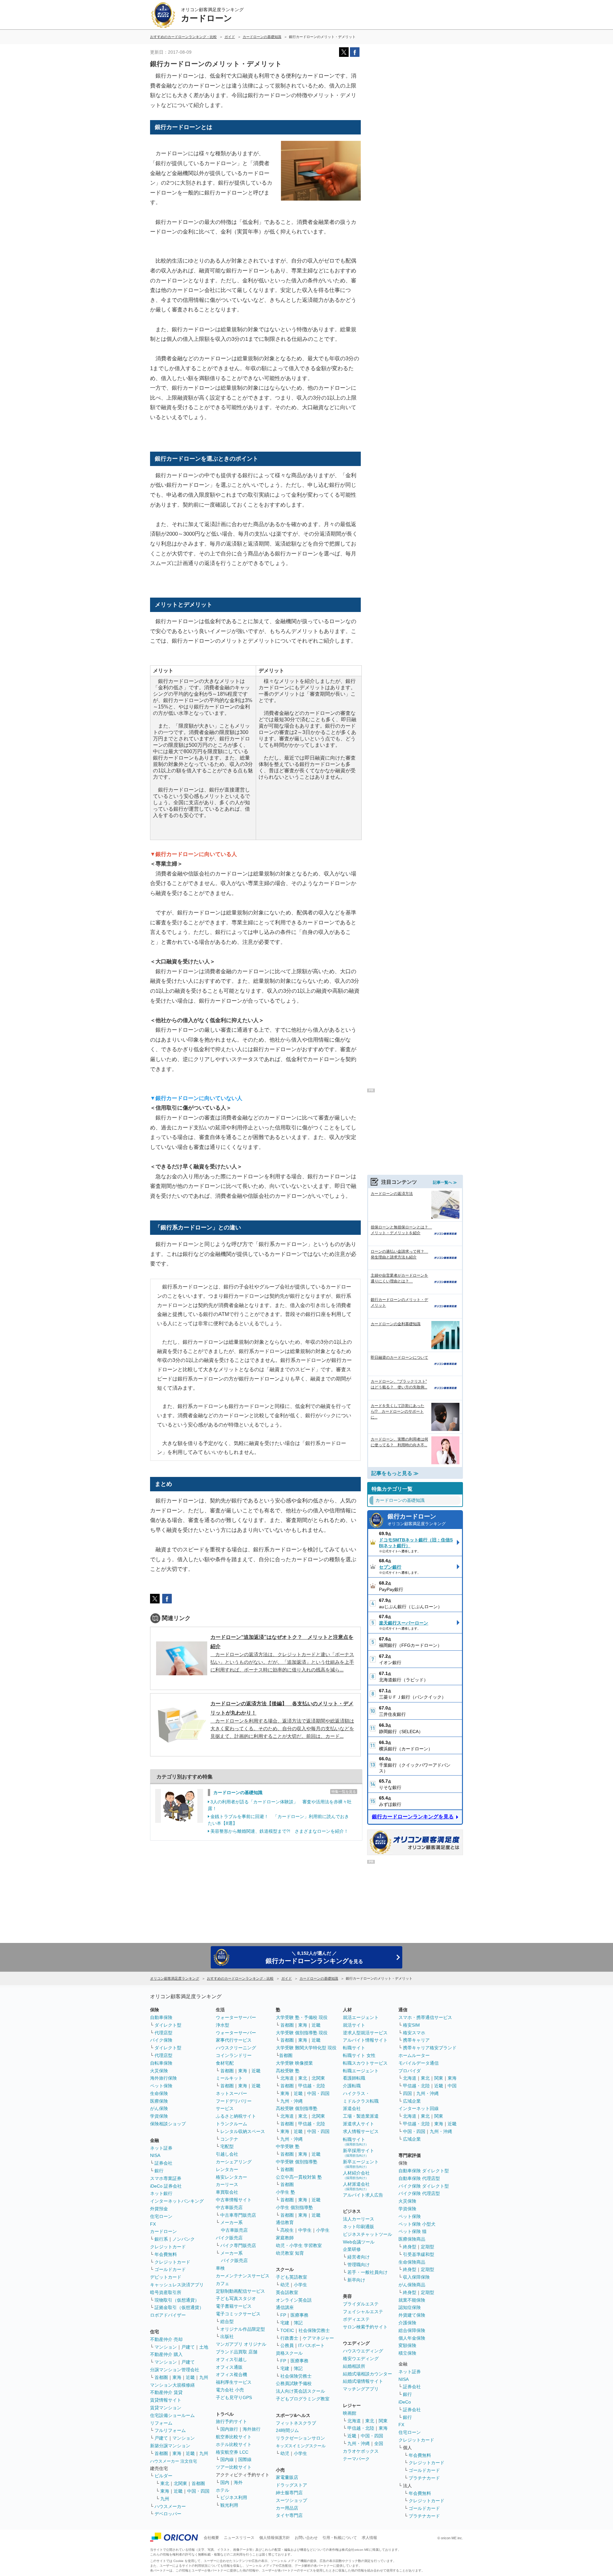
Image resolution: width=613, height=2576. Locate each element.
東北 (165, 2483)
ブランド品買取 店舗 (237, 2352)
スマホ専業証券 (166, 2178)
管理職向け (359, 2265)
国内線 (227, 2459)
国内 (225, 2482)
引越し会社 (227, 2154)
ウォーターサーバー (236, 2017)
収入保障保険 (416, 2277)
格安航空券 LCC (232, 2452)
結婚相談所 (354, 2366)
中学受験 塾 (288, 2146)
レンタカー (227, 2169)
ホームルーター (414, 2055)
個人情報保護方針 (275, 2538)
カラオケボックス (361, 2451)
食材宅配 (225, 2063)
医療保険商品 (412, 2239)
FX (153, 2224)
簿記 (298, 2323)
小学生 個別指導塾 (294, 2207)
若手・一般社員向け (367, 2272)
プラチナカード (424, 2478)
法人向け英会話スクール (300, 2391)
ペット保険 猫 (412, 2231)
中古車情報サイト (234, 2200)
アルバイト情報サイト (365, 2040)
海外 (238, 2482)
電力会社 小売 (230, 2390)
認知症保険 (410, 2307)
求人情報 (369, 2538)
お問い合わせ (306, 2538)
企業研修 (352, 2249)
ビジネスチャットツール (367, 2234)
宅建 (285, 2323)
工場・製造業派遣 (361, 2116)
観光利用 (229, 2505)
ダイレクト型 (168, 2025)
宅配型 (227, 2146)
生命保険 (159, 2093)
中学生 (305, 2230)
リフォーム (161, 2423)
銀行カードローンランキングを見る (413, 1817)
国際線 (245, 2459)
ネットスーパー (231, 2093)
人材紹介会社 (356, 2175)
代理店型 (163, 2033)
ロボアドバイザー (168, 2315)
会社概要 (211, 2538)
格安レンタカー (231, 2177)
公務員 (287, 2345)
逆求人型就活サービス (365, 2033)
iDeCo (405, 2402)
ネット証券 (161, 2148)
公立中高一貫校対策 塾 (299, 2177)
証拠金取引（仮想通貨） (179, 2307)
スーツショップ (291, 2500)
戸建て (188, 2347)
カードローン (163, 2231)
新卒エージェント (361, 2164)
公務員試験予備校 (294, 2383)
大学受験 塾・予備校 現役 (302, 2017)
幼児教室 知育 (290, 2253)
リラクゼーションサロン (300, 2438)
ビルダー (163, 2476)
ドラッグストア (291, 2485)
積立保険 (407, 2353)
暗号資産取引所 (166, 2292)
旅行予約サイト (231, 2421)
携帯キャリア (416, 2040)
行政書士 (289, 2338)
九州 (204, 2377)
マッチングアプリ (361, 2389)
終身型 (410, 2247)
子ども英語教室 (291, 2277)
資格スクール (289, 2353)
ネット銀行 (161, 2193)
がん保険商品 (412, 2285)
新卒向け (356, 2280)
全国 (379, 2443)
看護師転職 (354, 2078)
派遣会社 (352, 2108)
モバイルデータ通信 (419, 2063)
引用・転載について (340, 2538)
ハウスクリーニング (236, 2048)
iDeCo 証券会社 (166, 2186)
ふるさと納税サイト (236, 2116)
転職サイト (354, 2048)
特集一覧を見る (344, 1792)
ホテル (223, 2490)
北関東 (180, 2483)
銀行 (159, 2171)
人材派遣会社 (356, 2186)
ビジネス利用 (234, 2497)
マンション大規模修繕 (172, 2385)
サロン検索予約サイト (365, 2327)
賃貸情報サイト (166, 2400)
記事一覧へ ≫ (445, 1182)
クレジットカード (168, 2247)
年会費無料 (166, 2254)
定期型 (428, 2247)
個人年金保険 (412, 2338)
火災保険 (159, 2071)
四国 (407, 2093)
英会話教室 (287, 2292)
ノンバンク (184, 2239)
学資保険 (159, 2116)
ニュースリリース (239, 2538)
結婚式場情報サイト (363, 2381)
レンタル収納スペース (243, 2131)
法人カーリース (359, 2219)
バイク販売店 (229, 2238)
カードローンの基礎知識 (238, 1792)
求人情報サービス (361, 2131)
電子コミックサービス (238, 2314)
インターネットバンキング (177, 2201)
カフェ (223, 2283)
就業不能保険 (412, 2300)
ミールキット (229, 2078)
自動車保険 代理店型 (419, 2178)
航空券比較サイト (234, 2437)
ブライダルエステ (361, 2304)
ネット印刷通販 (359, 2227)
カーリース (227, 2184)
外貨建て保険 (412, 2315)
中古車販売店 (229, 2207)
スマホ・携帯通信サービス (425, 2017)
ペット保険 (161, 2086)
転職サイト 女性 (359, 2055)
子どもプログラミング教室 (303, 2399)
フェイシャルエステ (363, 2312)
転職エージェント (361, 2071)
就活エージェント (361, 2017)
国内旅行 (229, 2429)
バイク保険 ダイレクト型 (424, 2186)
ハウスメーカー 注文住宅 (174, 2461)
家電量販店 (287, 2477)
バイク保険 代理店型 (419, 2193)
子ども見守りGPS (234, 2397)
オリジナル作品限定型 (243, 2329)
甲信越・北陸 (312, 2086)
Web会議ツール (359, 2242)
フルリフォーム (170, 2430)
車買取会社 (227, 2192)
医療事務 (299, 2315)
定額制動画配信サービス (240, 2291)
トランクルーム (231, 2124)
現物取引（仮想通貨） (177, 2300)
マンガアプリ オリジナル (241, 2344)
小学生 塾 (285, 2192)
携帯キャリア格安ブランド (430, 2048)
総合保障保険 (412, 2330)
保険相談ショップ (168, 2124)
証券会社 (163, 2163)
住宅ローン (161, 2216)
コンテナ (229, 2139)
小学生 (323, 2230)
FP (283, 2315)
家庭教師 (285, 2238)
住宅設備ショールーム (172, 2415)
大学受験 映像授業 (294, 2063)
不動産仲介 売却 (166, 2339)
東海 (177, 2377)
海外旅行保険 (163, 2078)
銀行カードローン (417, 1520)
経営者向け (359, 2257)
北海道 (287, 2078)
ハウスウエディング (363, 2351)
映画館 (350, 2413)
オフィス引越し (231, 2359)
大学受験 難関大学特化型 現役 (306, 2048)
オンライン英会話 (294, 2300)
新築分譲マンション (170, 2446)
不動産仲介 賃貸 (166, 2392)
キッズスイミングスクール (301, 2446)
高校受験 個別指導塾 (297, 2108)
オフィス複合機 (231, 2374)
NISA (155, 2155)
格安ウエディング (361, 2358)
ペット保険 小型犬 (417, 2224)
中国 (452, 2086)
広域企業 (412, 2101)
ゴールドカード (170, 2269)
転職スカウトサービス (365, 2063)
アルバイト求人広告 (363, 2195)
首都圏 (161, 2377)
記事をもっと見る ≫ (395, 1473)
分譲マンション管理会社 (175, 2370)
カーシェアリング (234, 2162)
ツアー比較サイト (234, 2467)
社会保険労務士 (314, 2330)
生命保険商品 (412, 2262)
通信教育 (285, 2222)
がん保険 (159, 2108)
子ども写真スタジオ (236, 2298)
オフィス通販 (229, 2367)
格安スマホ (414, 2033)
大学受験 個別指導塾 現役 (302, 2033)
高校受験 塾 (288, 2071)
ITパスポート (311, 2345)
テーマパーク (356, 2459)
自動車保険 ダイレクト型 (424, 2171)
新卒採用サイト (359, 2153)
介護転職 (352, 2086)
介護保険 (407, 2323)
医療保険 (159, 2101)
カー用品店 (287, 2508)
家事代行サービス (234, 2040)
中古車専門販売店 (238, 2215)
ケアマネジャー (318, 2338)
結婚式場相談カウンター (367, 2374)
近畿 (190, 2377)
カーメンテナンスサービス (243, 2276)
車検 (220, 2268)
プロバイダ (410, 2071)
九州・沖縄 (291, 2101)
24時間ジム (287, 2430)
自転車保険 (161, 2063)
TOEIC (287, 2330)
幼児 (285, 2285)
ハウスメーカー (170, 2506)
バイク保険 (161, 2040)
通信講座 (285, 2307)
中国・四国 (198, 2491)
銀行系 (161, 2239)
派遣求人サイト (359, 2124)
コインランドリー (234, 2055)
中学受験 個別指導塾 (297, 2162)
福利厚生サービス (234, 2382)
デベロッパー (168, 2514)
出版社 (227, 2336)
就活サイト (354, 2025)
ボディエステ (356, 2319)
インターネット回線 (419, 2108)
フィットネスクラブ (296, 2423)
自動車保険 (161, 2017)
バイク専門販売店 (238, 2245)
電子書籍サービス (234, 2306)
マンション (166, 2347)
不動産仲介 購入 (166, 2354)
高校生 (287, 2230)
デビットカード (166, 2277)
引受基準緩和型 (419, 2254)
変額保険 (407, 2345)
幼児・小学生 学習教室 (299, 2245)
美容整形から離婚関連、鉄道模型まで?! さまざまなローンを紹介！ (279, 1831)
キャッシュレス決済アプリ (177, 2285)
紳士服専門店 (289, 2493)
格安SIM (411, 2025)
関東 (383, 2421)
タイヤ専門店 (289, 2515)
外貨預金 (159, 2209)
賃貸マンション (166, 2408)
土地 (204, 2347)
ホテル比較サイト (234, 2444)
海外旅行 (252, 2429)
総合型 (227, 2321)
